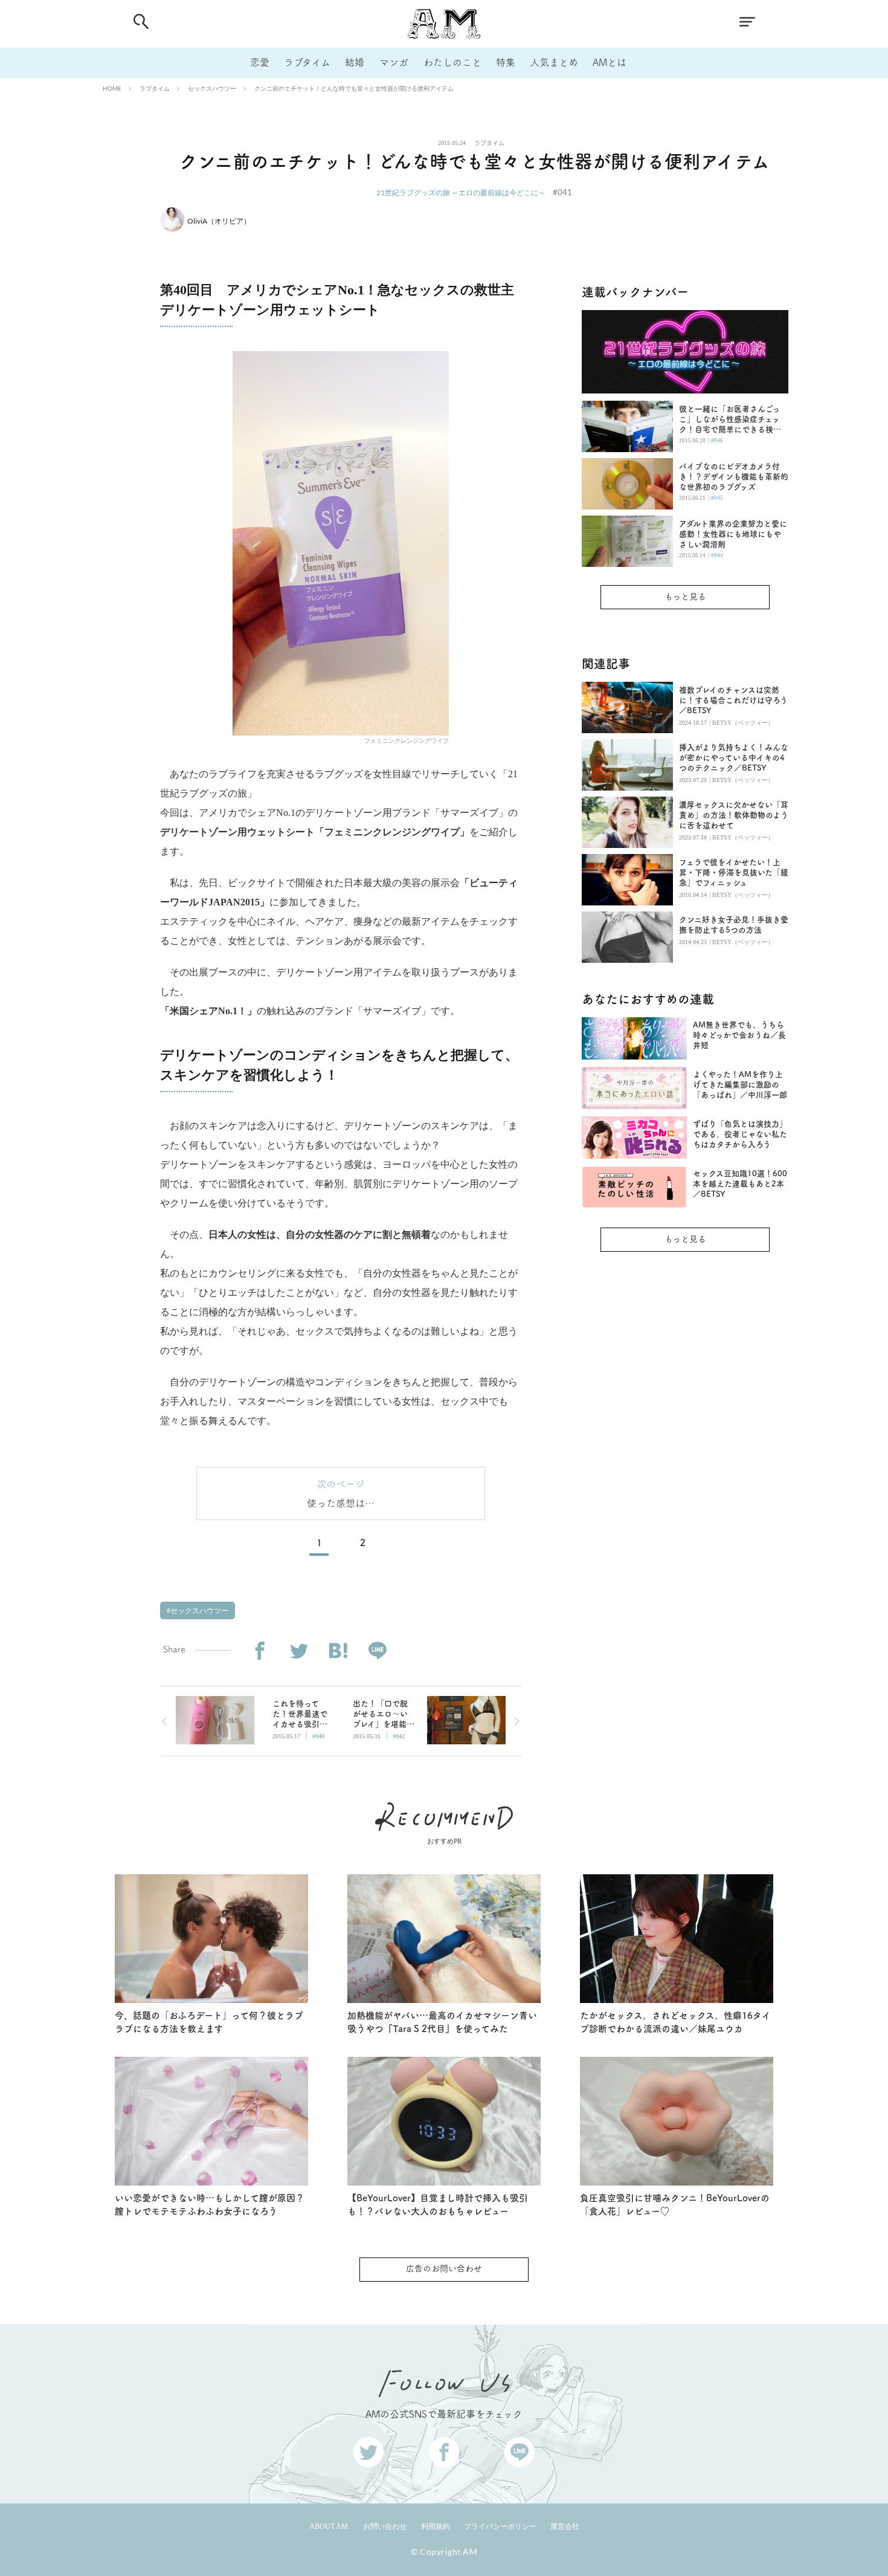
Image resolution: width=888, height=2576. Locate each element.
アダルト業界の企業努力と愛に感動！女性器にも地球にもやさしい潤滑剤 (733, 534)
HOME (112, 88)
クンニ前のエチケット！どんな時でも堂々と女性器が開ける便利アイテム (354, 88)
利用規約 (436, 2526)
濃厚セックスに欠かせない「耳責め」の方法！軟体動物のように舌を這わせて (734, 815)
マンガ (394, 62)
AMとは (610, 62)
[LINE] (377, 1651)
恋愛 (260, 62)
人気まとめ (554, 62)
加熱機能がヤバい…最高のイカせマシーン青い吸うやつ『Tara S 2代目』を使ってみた (442, 2022)
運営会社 (565, 2526)
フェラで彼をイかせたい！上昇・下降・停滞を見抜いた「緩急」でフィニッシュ (734, 872)
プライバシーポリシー (500, 2526)
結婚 (355, 62)
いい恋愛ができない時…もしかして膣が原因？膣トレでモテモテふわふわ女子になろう (210, 2205)
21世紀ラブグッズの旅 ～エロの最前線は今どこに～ (461, 193)
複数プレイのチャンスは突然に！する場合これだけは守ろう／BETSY (733, 700)
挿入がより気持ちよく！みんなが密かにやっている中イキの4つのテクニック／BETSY (734, 758)
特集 (506, 62)
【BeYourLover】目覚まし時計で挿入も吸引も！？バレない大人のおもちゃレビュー (438, 2205)
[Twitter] (299, 1651)
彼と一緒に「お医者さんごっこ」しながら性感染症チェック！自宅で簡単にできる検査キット (730, 420)
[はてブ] (338, 1651)
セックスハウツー (212, 88)
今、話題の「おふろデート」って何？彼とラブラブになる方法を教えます (209, 2022)
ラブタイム (307, 62)
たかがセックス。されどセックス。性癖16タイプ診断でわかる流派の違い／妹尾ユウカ (675, 2022)
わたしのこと (452, 62)
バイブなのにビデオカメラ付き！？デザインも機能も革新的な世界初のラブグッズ (734, 477)
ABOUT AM (329, 2526)
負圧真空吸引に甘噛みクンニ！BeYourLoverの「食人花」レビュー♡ (675, 2205)
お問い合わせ (385, 2526)
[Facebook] (259, 1651)
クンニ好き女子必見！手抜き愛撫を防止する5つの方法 (734, 925)
